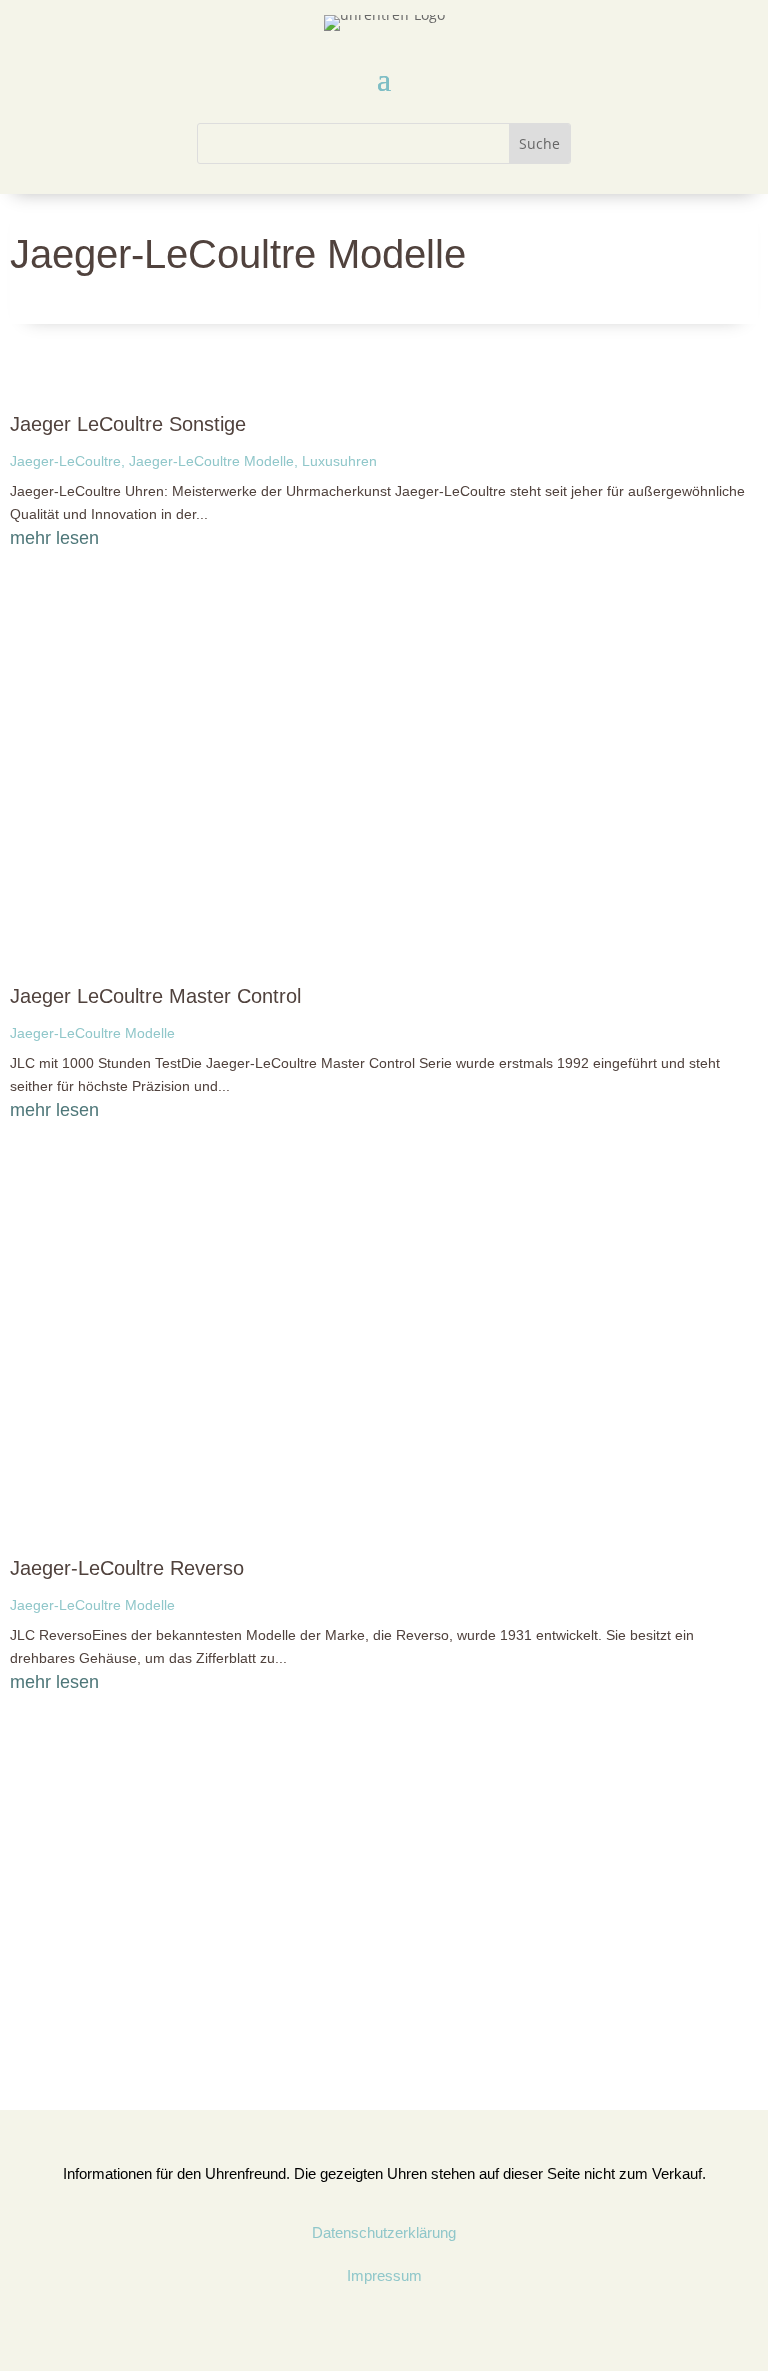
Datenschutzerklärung (384, 2232)
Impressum (384, 2275)
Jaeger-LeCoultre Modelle (211, 461)
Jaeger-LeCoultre (65, 461)
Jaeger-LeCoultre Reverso (127, 1568)
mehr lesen (54, 538)
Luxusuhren (339, 461)
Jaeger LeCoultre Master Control (155, 996)
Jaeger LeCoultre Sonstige (128, 424)
